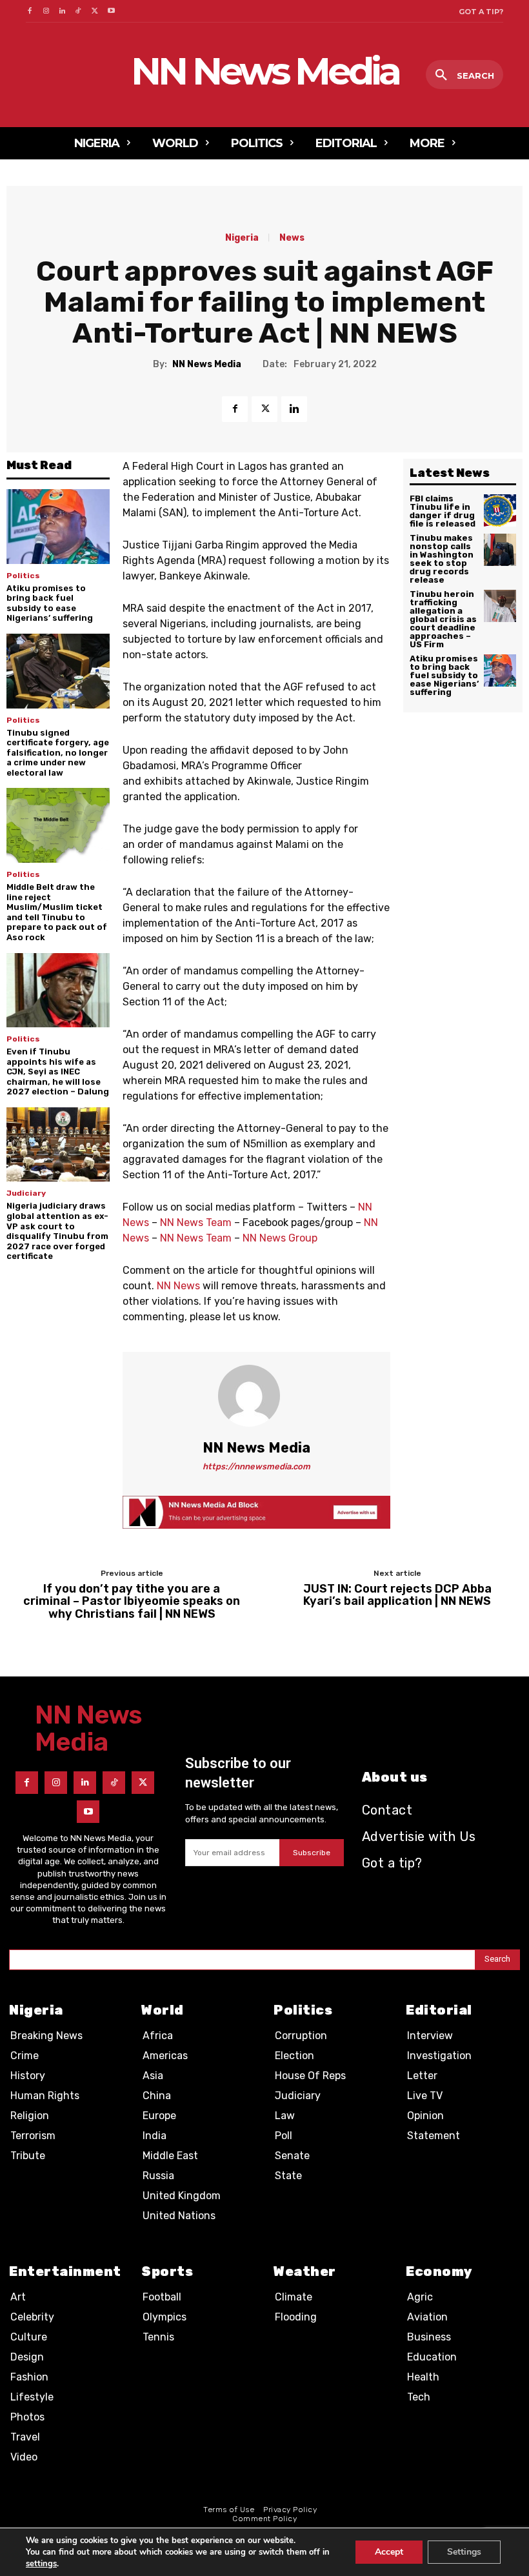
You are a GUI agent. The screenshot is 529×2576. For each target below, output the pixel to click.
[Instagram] (45, 11)
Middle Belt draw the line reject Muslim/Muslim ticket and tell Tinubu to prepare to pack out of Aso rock (57, 912)
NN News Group (280, 1238)
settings (41, 2564)
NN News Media (207, 365)
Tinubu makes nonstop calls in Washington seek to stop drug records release (442, 559)
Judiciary (26, 1193)
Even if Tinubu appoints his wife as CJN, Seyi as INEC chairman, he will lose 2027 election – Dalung (58, 1072)
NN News (178, 1286)
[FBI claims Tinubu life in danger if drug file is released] (500, 510)
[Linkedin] (62, 11)
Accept (389, 2552)
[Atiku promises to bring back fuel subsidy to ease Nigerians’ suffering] (58, 526)
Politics (23, 576)
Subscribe (312, 1853)
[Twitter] (95, 11)
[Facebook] (29, 11)
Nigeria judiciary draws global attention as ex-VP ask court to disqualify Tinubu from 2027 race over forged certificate (57, 1231)
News (292, 238)
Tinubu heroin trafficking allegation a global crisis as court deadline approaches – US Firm (443, 619)
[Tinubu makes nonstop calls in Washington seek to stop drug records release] (500, 550)
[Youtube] (111, 11)
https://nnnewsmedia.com (256, 1466)
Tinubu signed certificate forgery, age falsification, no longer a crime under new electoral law (58, 753)
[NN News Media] (257, 1396)
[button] (464, 75)
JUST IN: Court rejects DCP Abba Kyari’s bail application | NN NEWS (397, 1596)
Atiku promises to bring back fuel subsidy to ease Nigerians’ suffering (50, 603)
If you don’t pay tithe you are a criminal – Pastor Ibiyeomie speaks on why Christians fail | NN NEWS (132, 1602)
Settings (464, 2552)
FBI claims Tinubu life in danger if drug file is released (443, 511)
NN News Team (196, 1223)
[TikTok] (78, 11)
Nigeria (242, 238)
